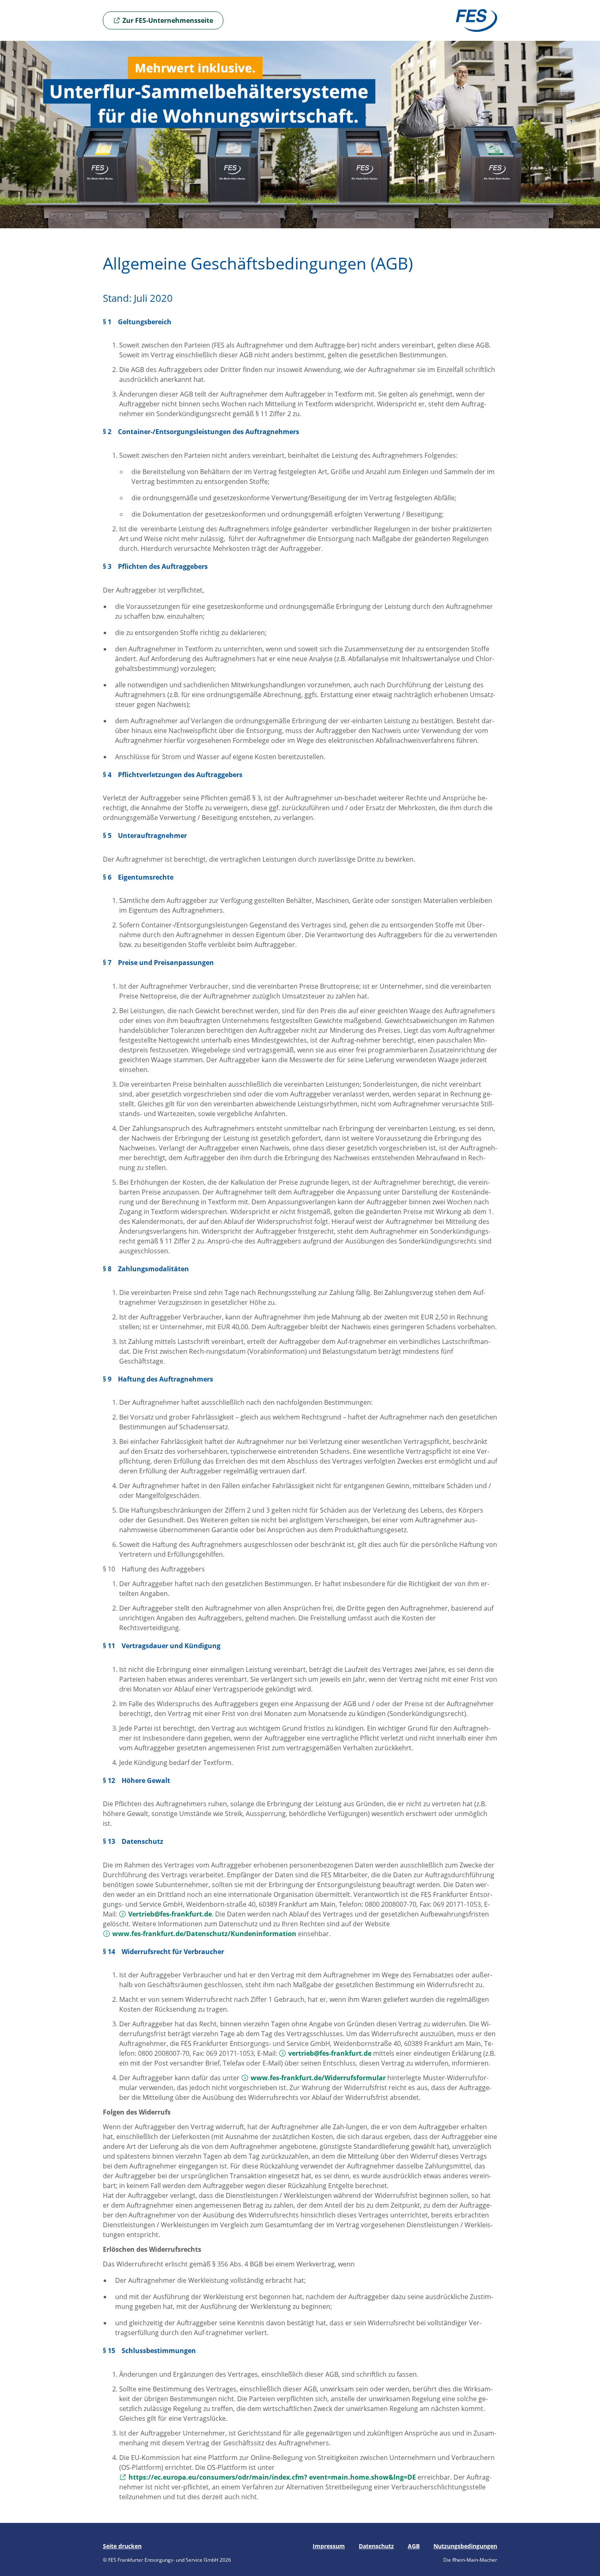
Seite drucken (122, 2546)
